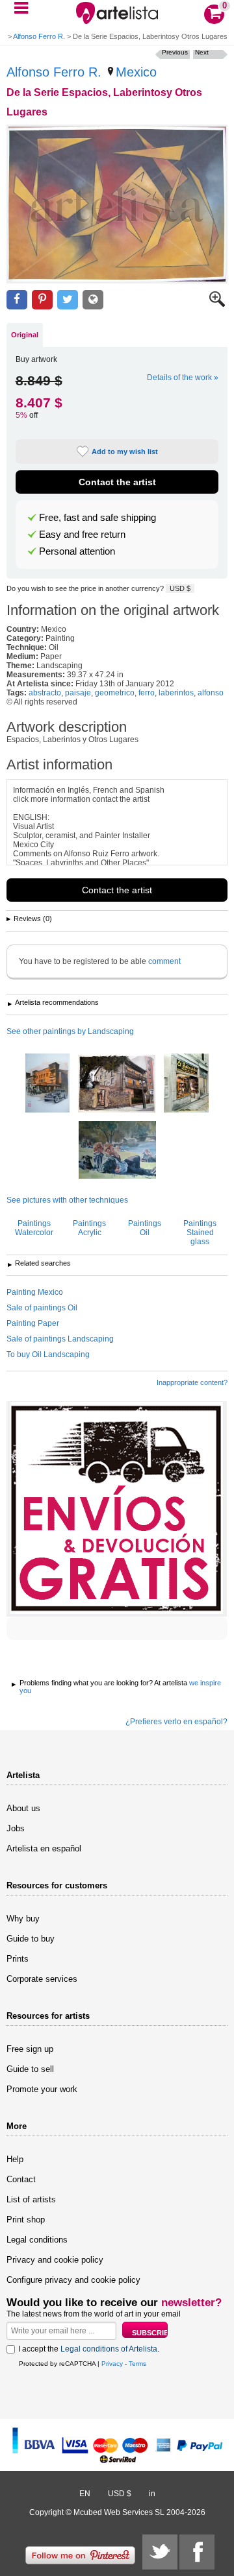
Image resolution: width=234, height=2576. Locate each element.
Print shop (26, 2220)
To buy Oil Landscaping (48, 1354)
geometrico (115, 693)
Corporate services (42, 1979)
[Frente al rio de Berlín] (117, 1151)
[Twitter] (160, 2552)
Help (15, 2159)
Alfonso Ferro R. (39, 36)
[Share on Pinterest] (42, 300)
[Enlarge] (217, 304)
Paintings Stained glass (200, 1233)
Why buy (23, 1919)
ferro (147, 693)
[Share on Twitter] (68, 300)
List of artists (31, 2199)
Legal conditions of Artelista (109, 2349)
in (152, 2494)
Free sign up (30, 2049)
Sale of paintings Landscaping (60, 1339)
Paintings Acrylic (89, 1228)
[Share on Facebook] (17, 300)
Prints (18, 1959)
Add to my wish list (125, 451)
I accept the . (89, 2349)
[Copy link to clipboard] (93, 300)
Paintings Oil (145, 1228)
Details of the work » (183, 378)
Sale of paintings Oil (42, 1308)
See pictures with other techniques (67, 1200)
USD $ (180, 588)
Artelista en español (44, 1848)
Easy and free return (82, 535)
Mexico (136, 72)
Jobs (16, 1828)
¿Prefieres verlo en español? (176, 1722)
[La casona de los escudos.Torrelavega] (117, 1085)
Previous (175, 52)
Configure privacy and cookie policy (73, 2280)
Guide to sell (30, 2069)
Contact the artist (117, 482)
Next (202, 52)
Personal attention (77, 551)
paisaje (78, 693)
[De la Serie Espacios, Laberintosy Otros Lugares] (117, 204)
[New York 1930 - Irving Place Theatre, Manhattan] (47, 1084)
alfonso (211, 693)
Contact (21, 2179)
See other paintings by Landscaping (70, 1031)
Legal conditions (37, 2240)
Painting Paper (33, 1323)
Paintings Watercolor (34, 1228)
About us (23, 1808)
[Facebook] (197, 2552)
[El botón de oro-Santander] (186, 1084)
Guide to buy (31, 1939)
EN (85, 2494)
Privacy (112, 2364)
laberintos (176, 693)
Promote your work (42, 2089)
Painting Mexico (35, 1292)
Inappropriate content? (192, 1382)
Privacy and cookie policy (55, 2260)
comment (164, 961)
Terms (137, 2364)
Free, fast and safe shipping (97, 518)
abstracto (45, 693)
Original (25, 335)
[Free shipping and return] (117, 1509)
